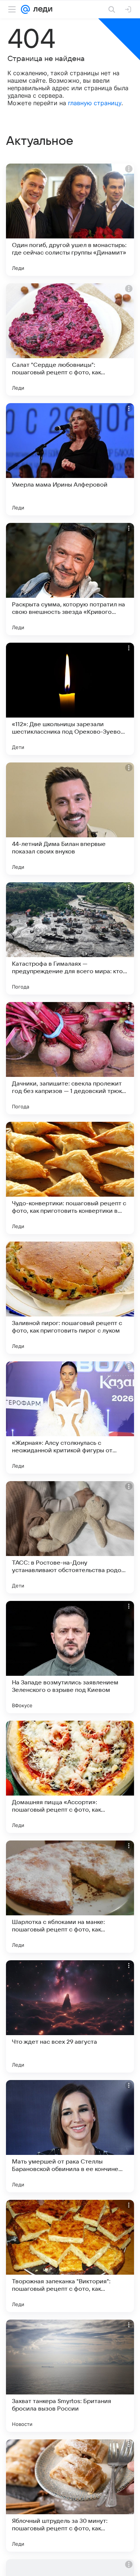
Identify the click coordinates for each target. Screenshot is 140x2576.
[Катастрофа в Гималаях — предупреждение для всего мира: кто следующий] (70, 938)
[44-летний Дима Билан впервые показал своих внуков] (70, 819)
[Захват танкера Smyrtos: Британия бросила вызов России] (70, 2376)
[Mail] (25, 9)
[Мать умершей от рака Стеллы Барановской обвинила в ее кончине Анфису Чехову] (70, 2136)
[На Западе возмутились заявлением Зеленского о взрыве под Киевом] (70, 1657)
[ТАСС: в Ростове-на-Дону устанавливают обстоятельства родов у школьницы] (70, 1537)
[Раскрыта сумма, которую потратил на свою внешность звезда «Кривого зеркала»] (70, 579)
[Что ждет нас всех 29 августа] (70, 2016)
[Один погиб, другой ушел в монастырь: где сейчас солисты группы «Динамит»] (70, 220)
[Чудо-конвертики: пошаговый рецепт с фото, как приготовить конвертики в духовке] (70, 1178)
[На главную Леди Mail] (41, 9)
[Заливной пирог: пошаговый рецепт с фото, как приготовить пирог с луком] (70, 1298)
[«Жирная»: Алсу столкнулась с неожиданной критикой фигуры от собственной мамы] (70, 1418)
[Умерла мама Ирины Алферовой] (70, 459)
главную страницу (95, 103)
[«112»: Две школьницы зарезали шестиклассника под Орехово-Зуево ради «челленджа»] (70, 699)
